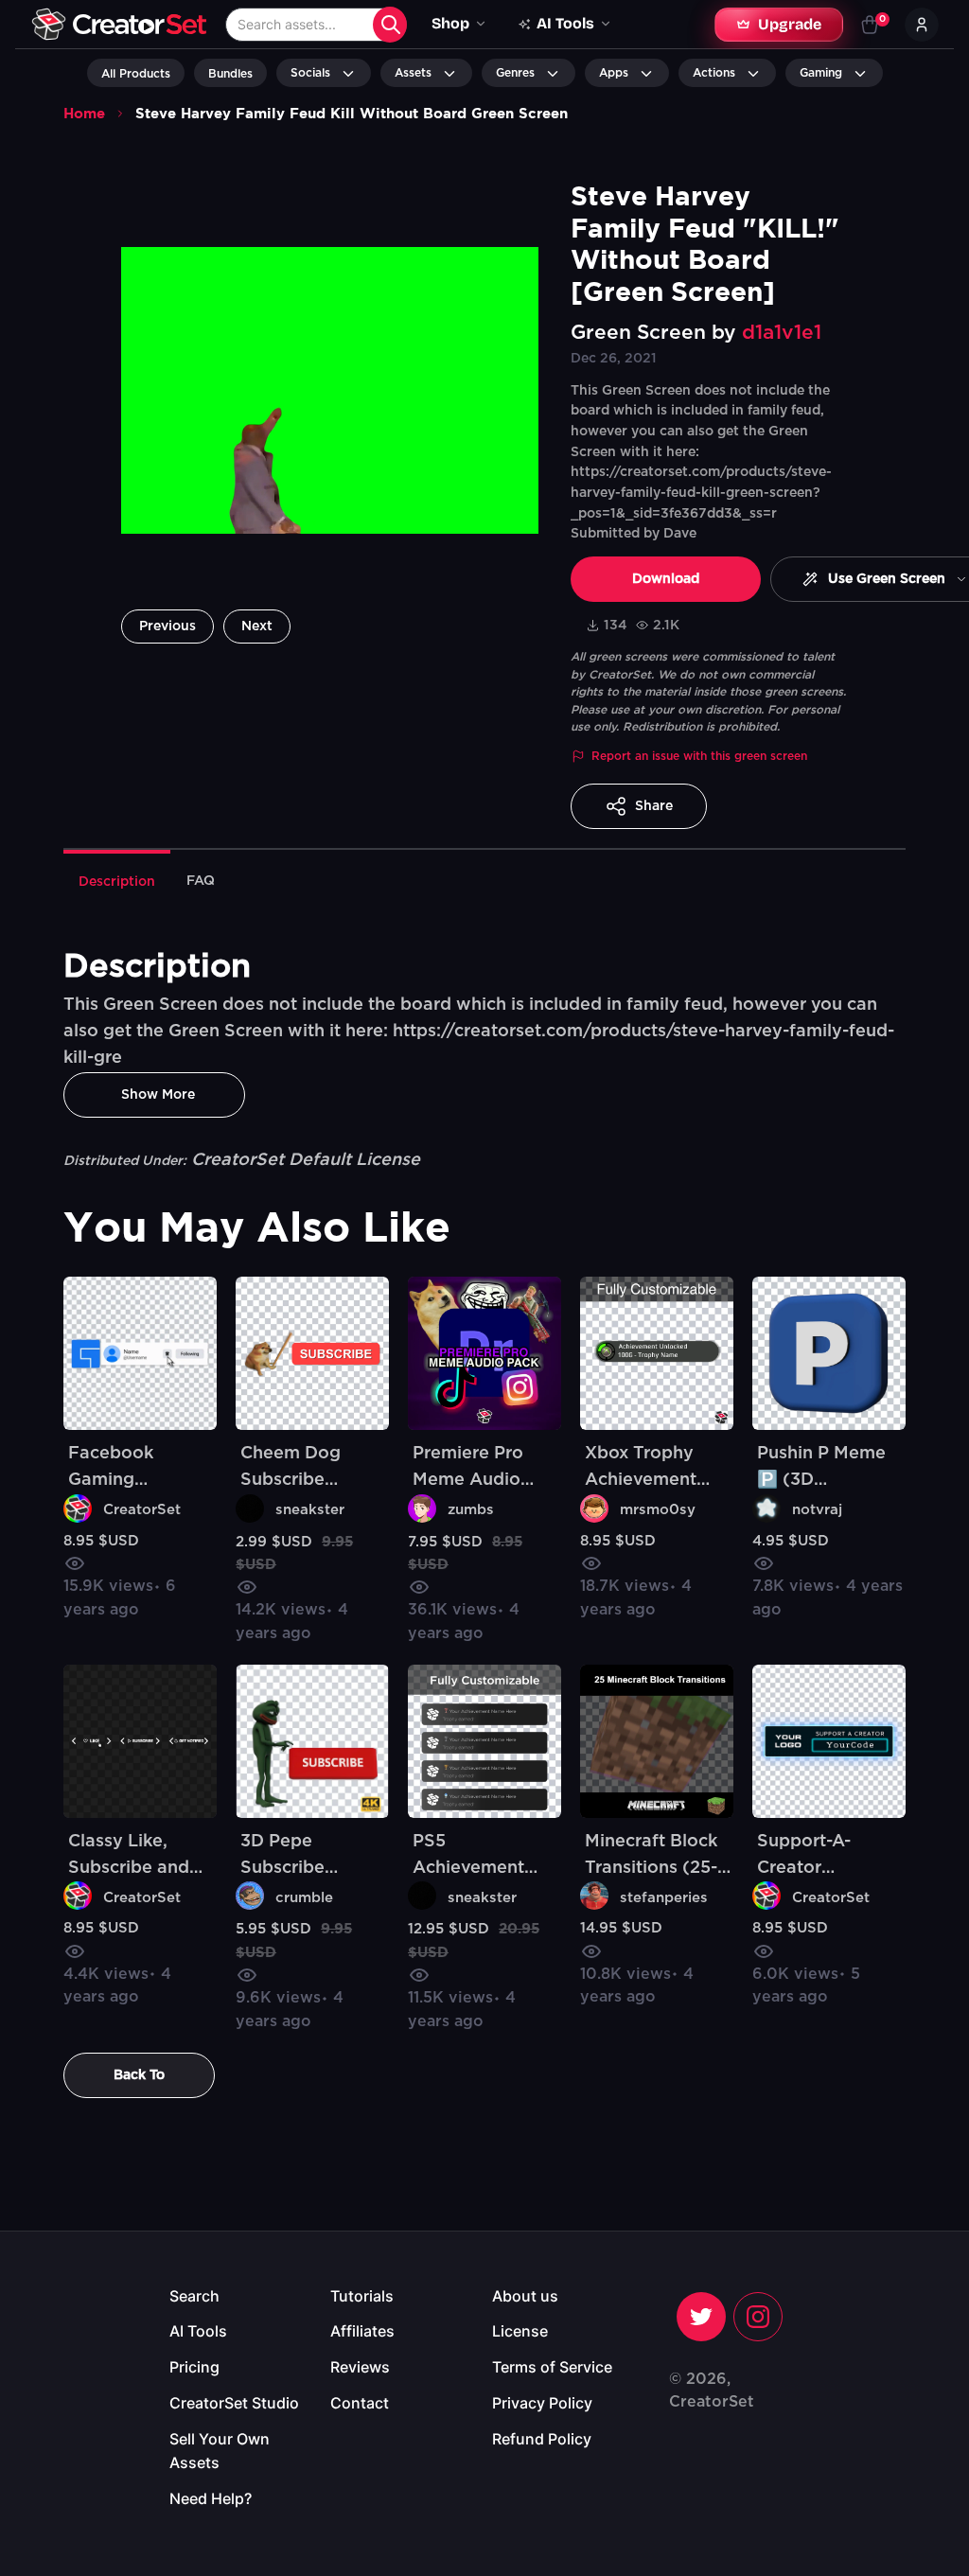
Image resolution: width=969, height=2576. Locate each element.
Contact (360, 2403)
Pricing (194, 2367)
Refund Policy (542, 2439)
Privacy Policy (542, 2403)
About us (525, 2296)
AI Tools (198, 2331)
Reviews (360, 2367)
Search (194, 2296)
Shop (450, 23)
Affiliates (362, 2331)
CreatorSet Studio (234, 2403)
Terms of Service (552, 2367)
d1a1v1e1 (782, 333)
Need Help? (211, 2498)
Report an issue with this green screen (699, 756)
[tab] (117, 880)
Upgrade (790, 24)
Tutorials (362, 2296)
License (520, 2331)
